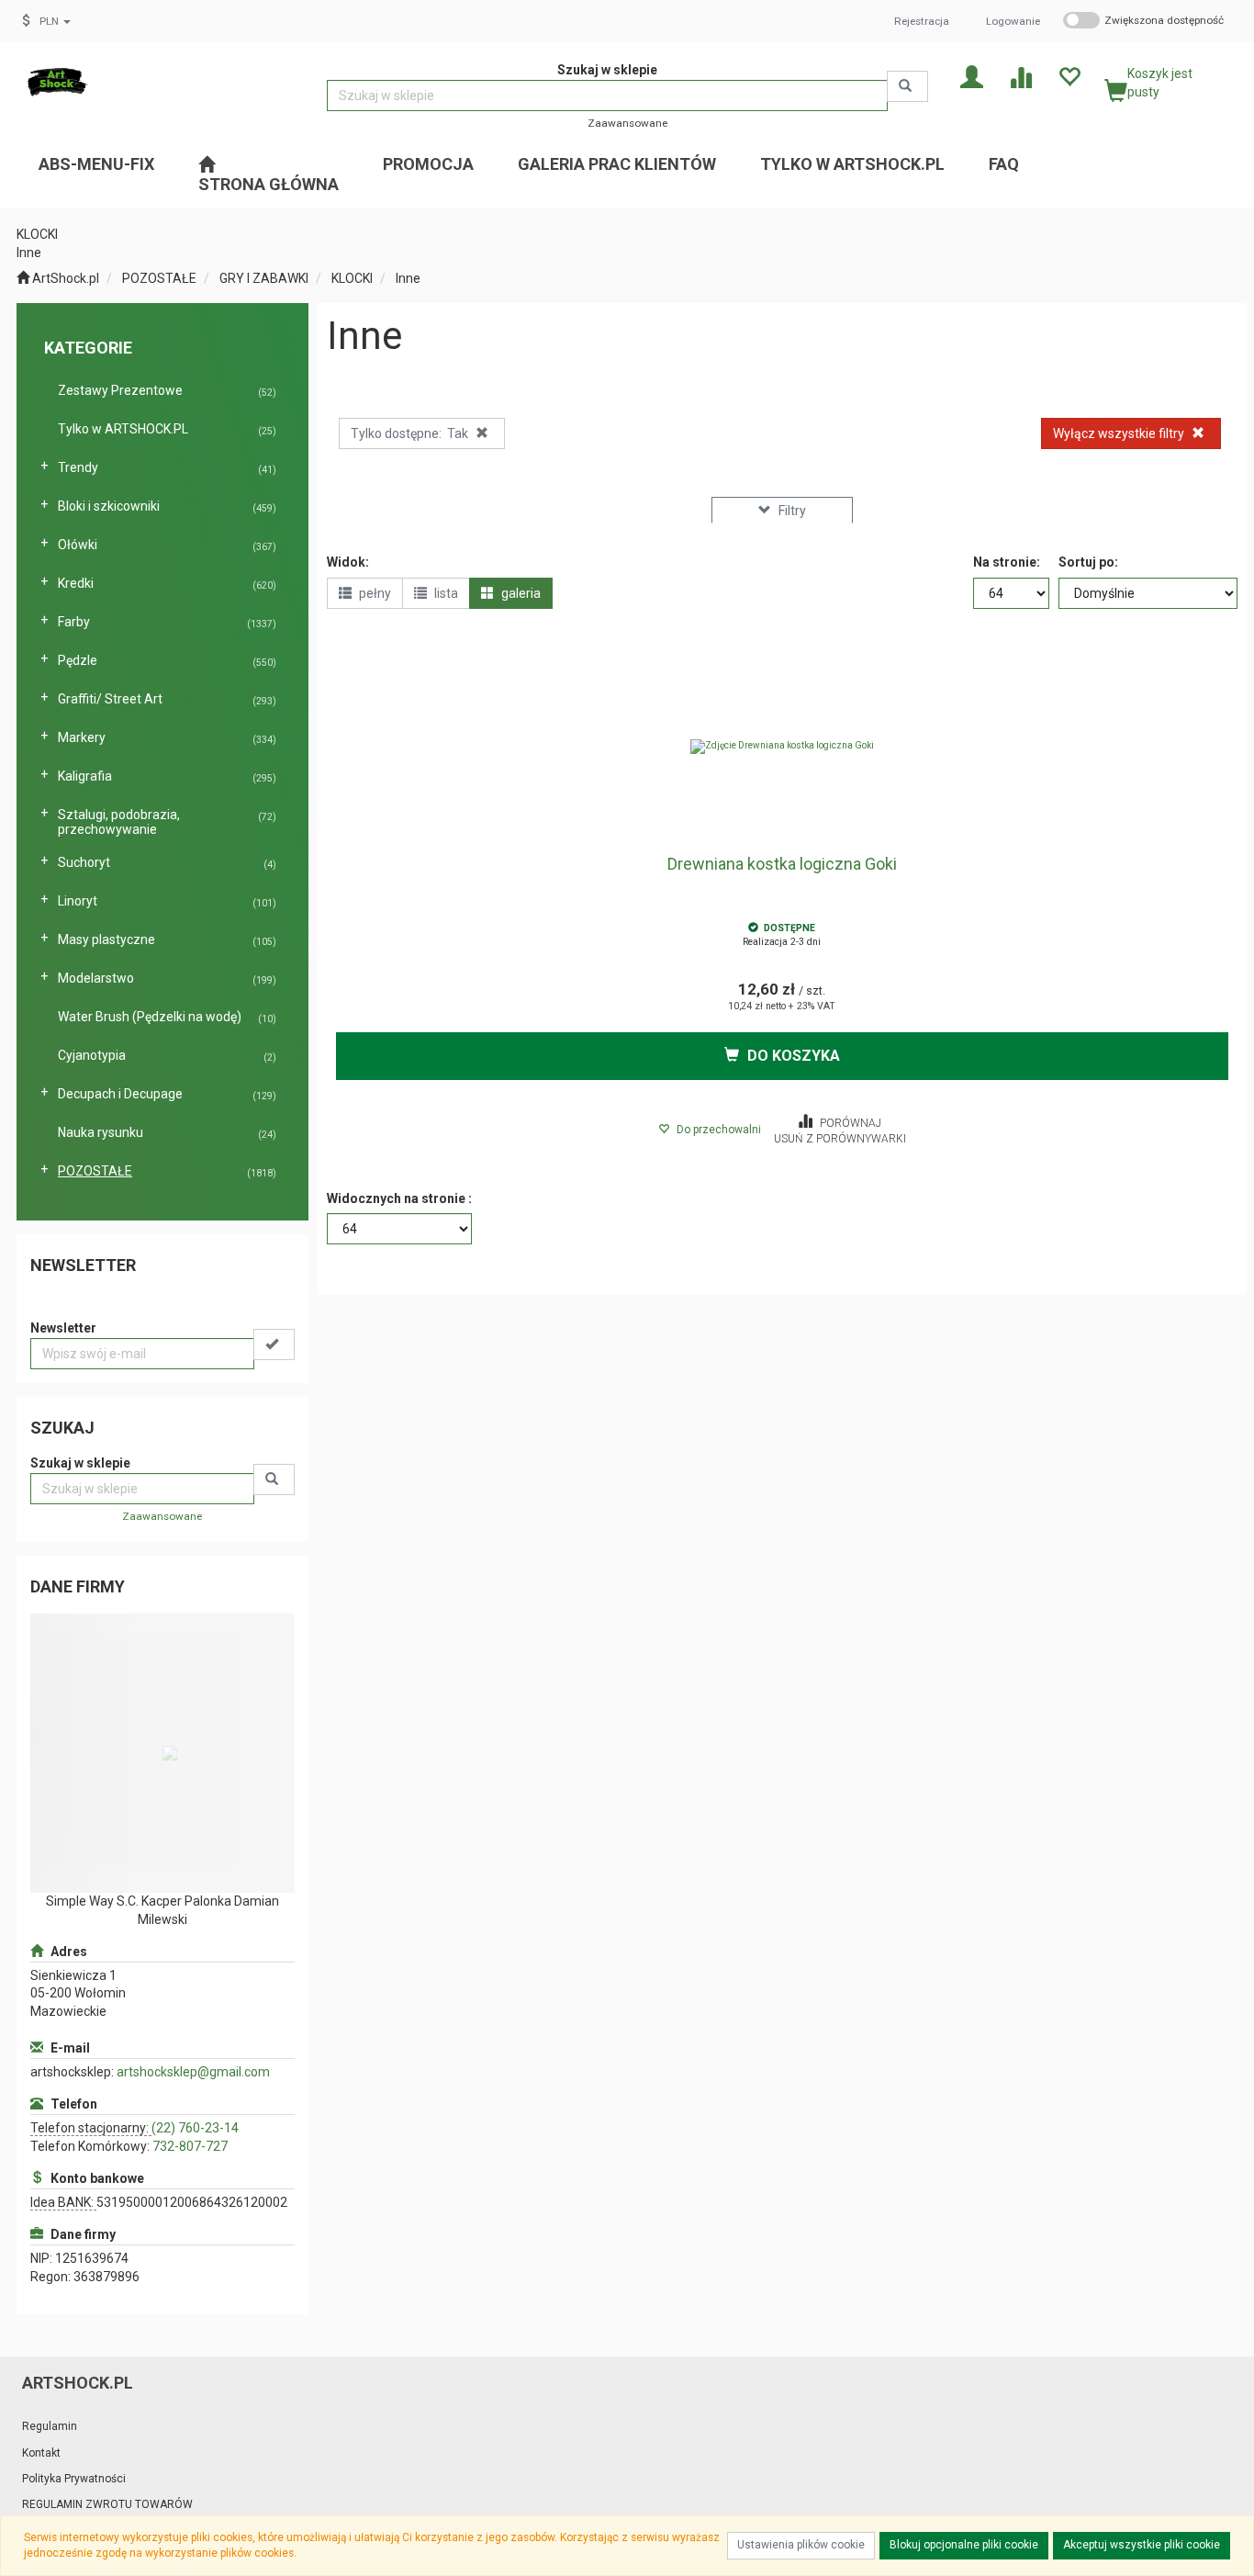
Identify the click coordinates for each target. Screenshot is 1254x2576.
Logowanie (1013, 21)
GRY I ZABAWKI (264, 278)
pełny (374, 593)
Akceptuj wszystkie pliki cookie (1142, 2545)
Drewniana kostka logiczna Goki (782, 864)
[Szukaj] (907, 86)
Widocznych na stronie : (399, 1198)
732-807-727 (190, 2146)
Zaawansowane (627, 123)
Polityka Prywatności (74, 2479)
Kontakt (41, 2453)
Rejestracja (922, 21)
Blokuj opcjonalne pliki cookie (964, 2545)
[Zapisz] (274, 1344)
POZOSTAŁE (159, 278)
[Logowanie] (972, 76)
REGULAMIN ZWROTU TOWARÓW (107, 2504)
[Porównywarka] (1020, 76)
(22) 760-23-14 (195, 2128)
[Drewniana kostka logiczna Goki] (783, 747)
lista (445, 593)
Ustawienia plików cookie (801, 2545)
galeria (520, 593)
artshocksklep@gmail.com (193, 2072)
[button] (55, 21)
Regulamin (50, 2426)
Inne (408, 278)
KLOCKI (352, 278)
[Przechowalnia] (1069, 76)
